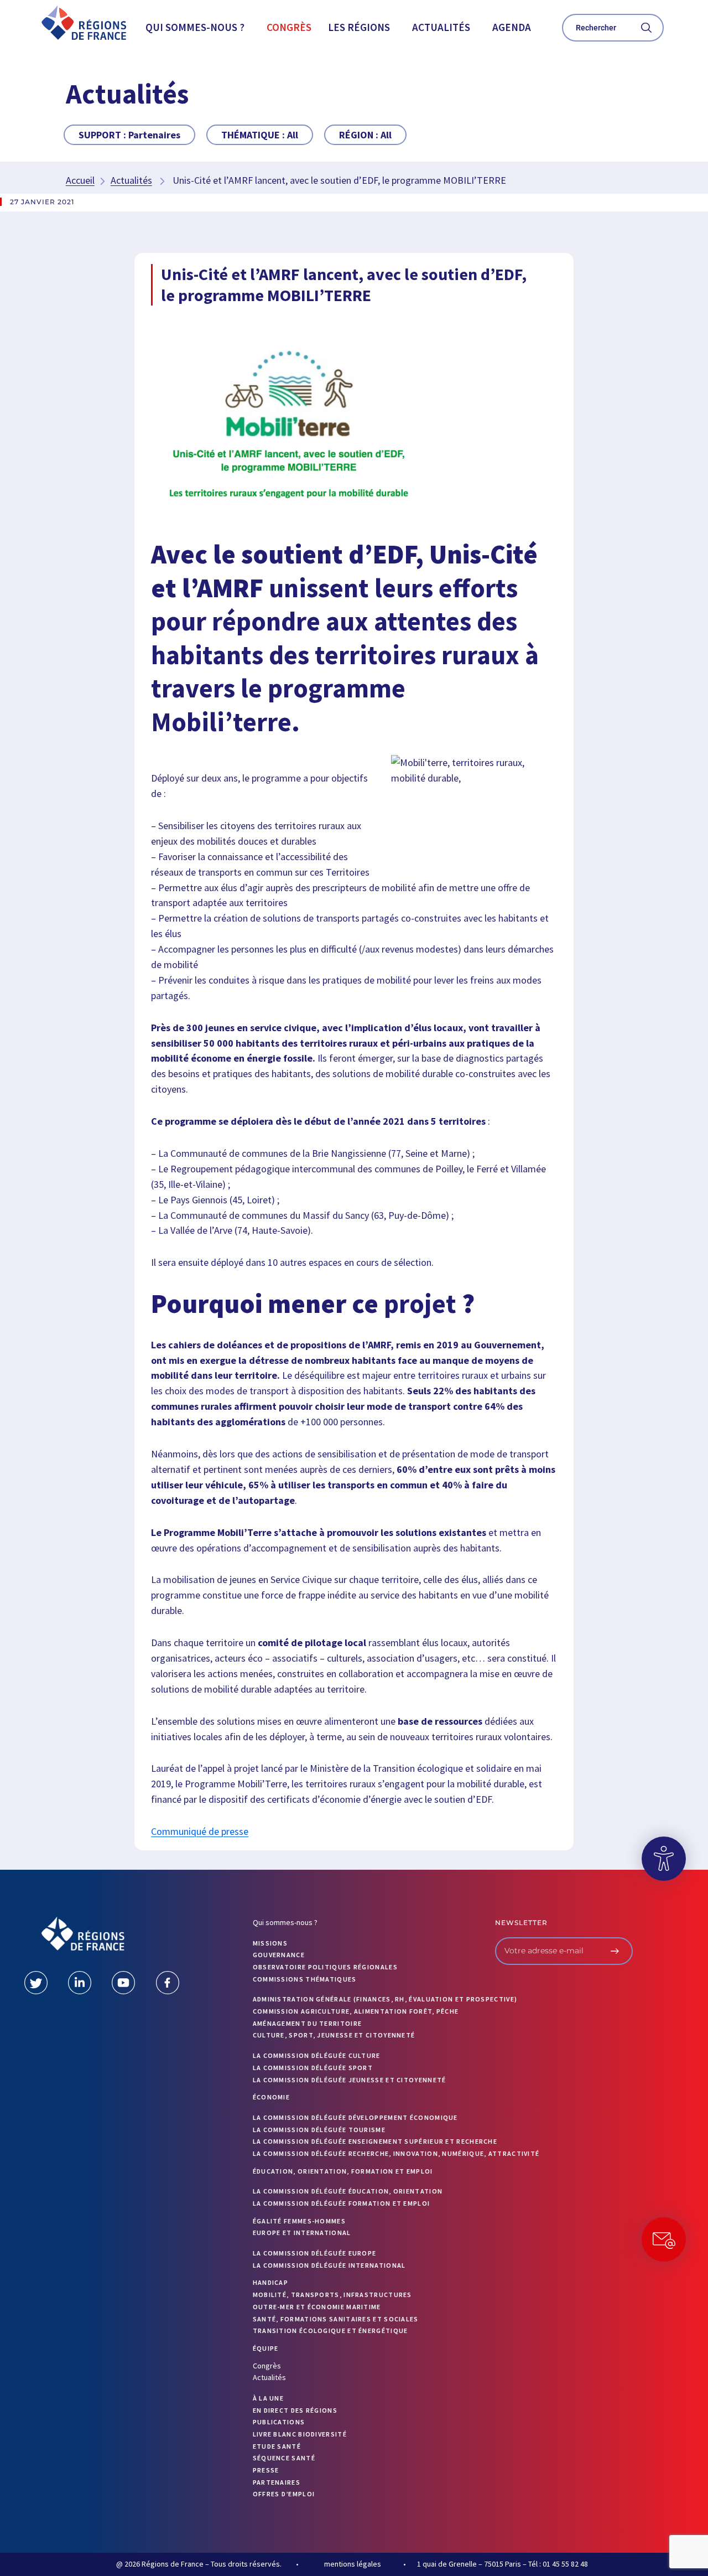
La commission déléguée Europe (315, 2253)
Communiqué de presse (200, 1831)
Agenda (512, 27)
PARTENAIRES (277, 2482)
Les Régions (359, 27)
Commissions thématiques (305, 1979)
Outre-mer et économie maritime (317, 2307)
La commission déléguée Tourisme (319, 2130)
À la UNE (268, 2398)
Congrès (289, 27)
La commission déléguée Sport (313, 2068)
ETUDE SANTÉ (277, 2446)
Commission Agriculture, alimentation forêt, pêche (356, 2011)
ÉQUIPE (266, 2348)
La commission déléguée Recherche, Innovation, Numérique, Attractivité (396, 2153)
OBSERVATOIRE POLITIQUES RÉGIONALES (325, 1967)
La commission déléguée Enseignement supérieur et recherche (375, 2141)
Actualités (441, 27)
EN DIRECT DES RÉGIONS (295, 2410)
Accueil (80, 180)
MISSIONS (270, 1943)
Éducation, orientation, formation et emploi (343, 2171)
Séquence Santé (284, 2458)
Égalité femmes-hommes (299, 2221)
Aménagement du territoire (308, 2023)
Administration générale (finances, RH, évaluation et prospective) (385, 1999)
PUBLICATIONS (279, 2422)
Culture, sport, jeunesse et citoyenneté (334, 2035)
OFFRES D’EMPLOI (284, 2494)
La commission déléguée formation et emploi (342, 2203)
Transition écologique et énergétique (330, 2331)
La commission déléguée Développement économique (355, 2117)
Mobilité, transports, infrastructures (332, 2295)
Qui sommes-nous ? (195, 27)
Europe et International (302, 2233)
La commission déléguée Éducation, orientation (348, 2191)
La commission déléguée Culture (317, 2055)
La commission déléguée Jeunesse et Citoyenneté (350, 2080)
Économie (271, 2097)
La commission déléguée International (329, 2265)
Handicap (270, 2282)
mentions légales (353, 2564)
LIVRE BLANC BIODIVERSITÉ (300, 2434)
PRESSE (266, 2470)
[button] (198, 27)
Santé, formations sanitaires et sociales (336, 2319)
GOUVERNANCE (279, 1955)
